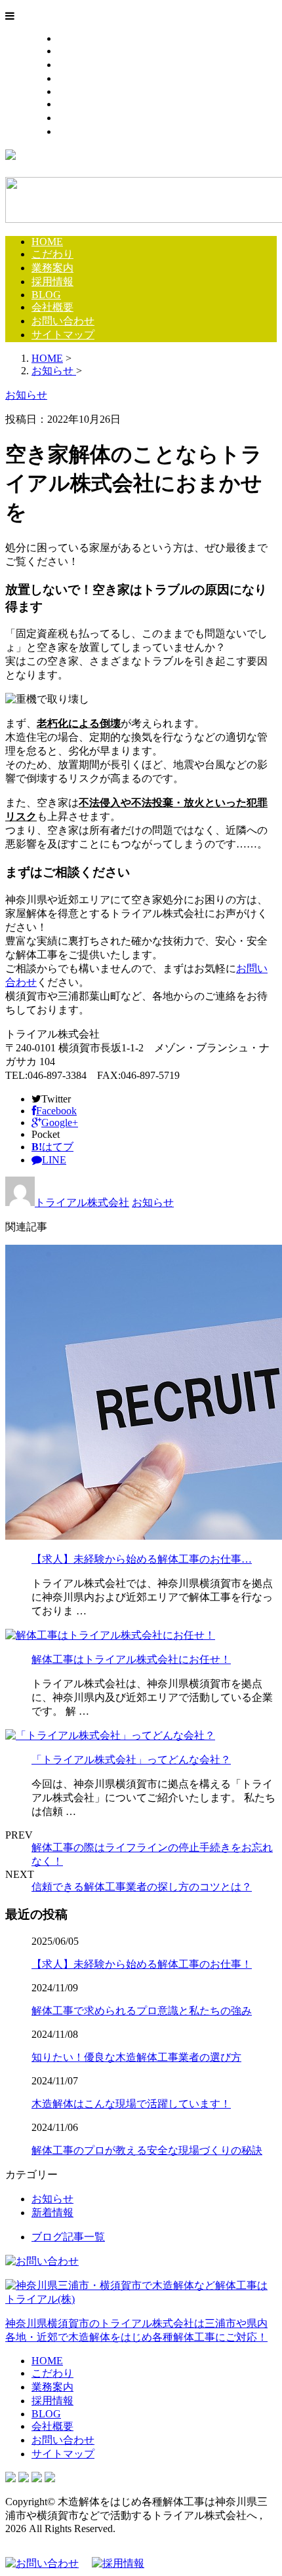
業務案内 (79, 65)
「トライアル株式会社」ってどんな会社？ (131, 1760)
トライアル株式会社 (82, 1202)
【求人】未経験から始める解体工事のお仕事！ (142, 1964)
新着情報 (52, 2213)
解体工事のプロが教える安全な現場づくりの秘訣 (147, 2150)
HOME (73, 38)
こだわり (79, 51)
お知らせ (153, 1202)
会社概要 (79, 104)
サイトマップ (89, 131)
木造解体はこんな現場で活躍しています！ (131, 2104)
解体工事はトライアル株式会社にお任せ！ (131, 1659)
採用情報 (79, 78)
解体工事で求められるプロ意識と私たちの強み (142, 2011)
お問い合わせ (89, 118)
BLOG (72, 91)
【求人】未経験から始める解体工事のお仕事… (142, 1559)
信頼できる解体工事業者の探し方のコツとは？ (142, 1887)
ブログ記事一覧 (68, 2237)
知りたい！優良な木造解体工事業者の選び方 (136, 2057)
